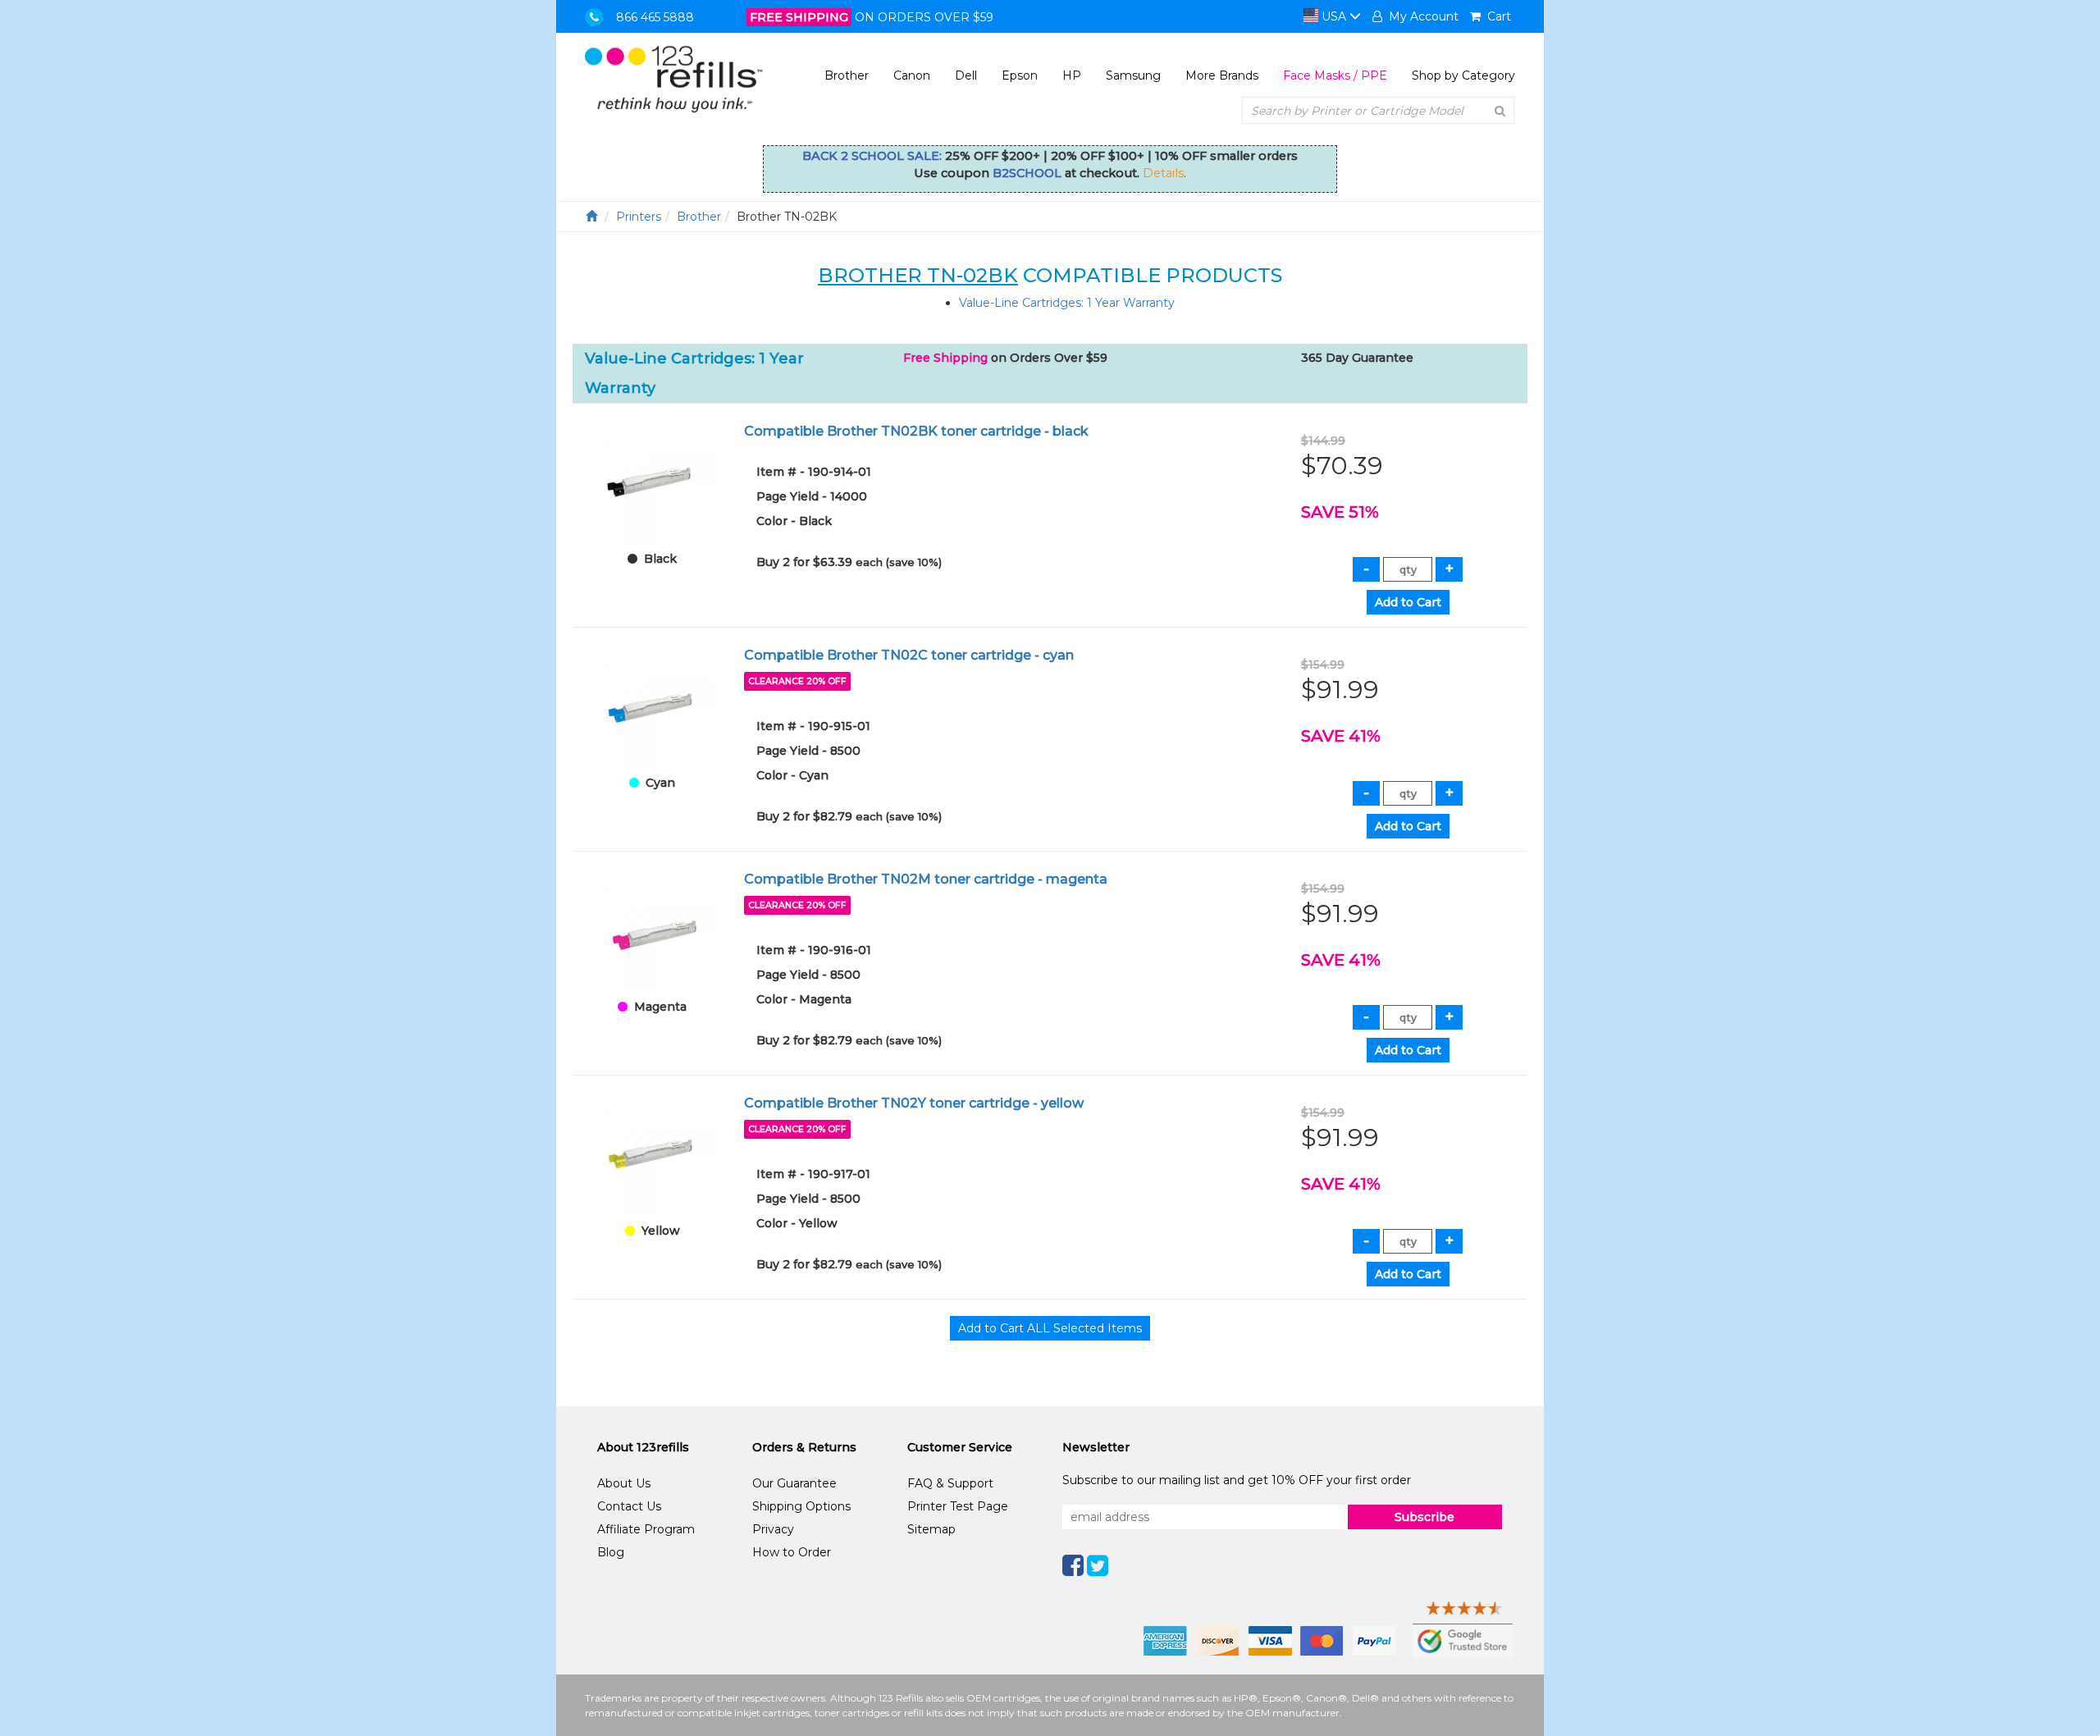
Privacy (773, 1529)
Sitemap (931, 1529)
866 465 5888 (655, 17)
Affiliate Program (646, 1529)
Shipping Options (801, 1506)
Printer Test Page (958, 1506)
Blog (611, 1552)
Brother (847, 75)
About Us (624, 1483)
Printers (639, 217)
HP (1072, 75)
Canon (912, 75)
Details (1163, 173)
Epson (1020, 75)
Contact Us (629, 1506)
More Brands (1222, 75)
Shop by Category (1463, 75)
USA (1334, 16)
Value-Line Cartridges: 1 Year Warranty (1067, 303)
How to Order (792, 1552)
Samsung (1133, 75)
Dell (966, 75)
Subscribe (1424, 1517)
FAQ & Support (950, 1483)
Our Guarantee (794, 1483)
